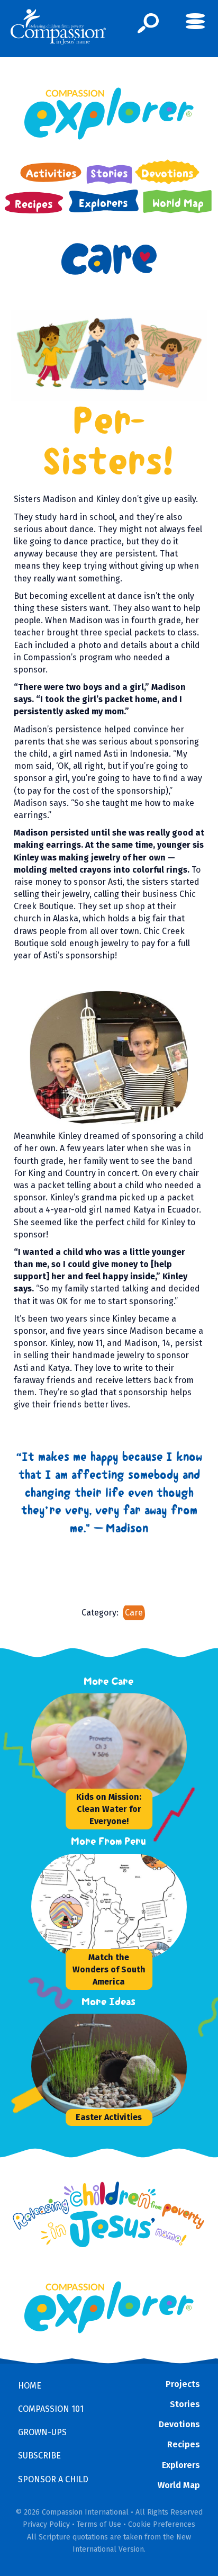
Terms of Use (99, 2524)
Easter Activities (109, 2117)
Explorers (181, 2465)
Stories (185, 2404)
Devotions (179, 2424)
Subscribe (39, 2456)
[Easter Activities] (111, 2067)
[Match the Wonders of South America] (111, 1907)
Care (134, 1613)
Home (30, 2386)
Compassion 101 (51, 2409)
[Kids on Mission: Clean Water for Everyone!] (111, 1746)
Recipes (184, 2444)
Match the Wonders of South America (109, 1969)
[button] (148, 23)
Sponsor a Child (53, 2479)
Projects (183, 2384)
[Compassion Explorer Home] (109, 114)
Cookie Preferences (162, 2524)
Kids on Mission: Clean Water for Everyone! (109, 1809)
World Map (179, 2485)
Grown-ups (42, 2432)
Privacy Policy (46, 2524)
